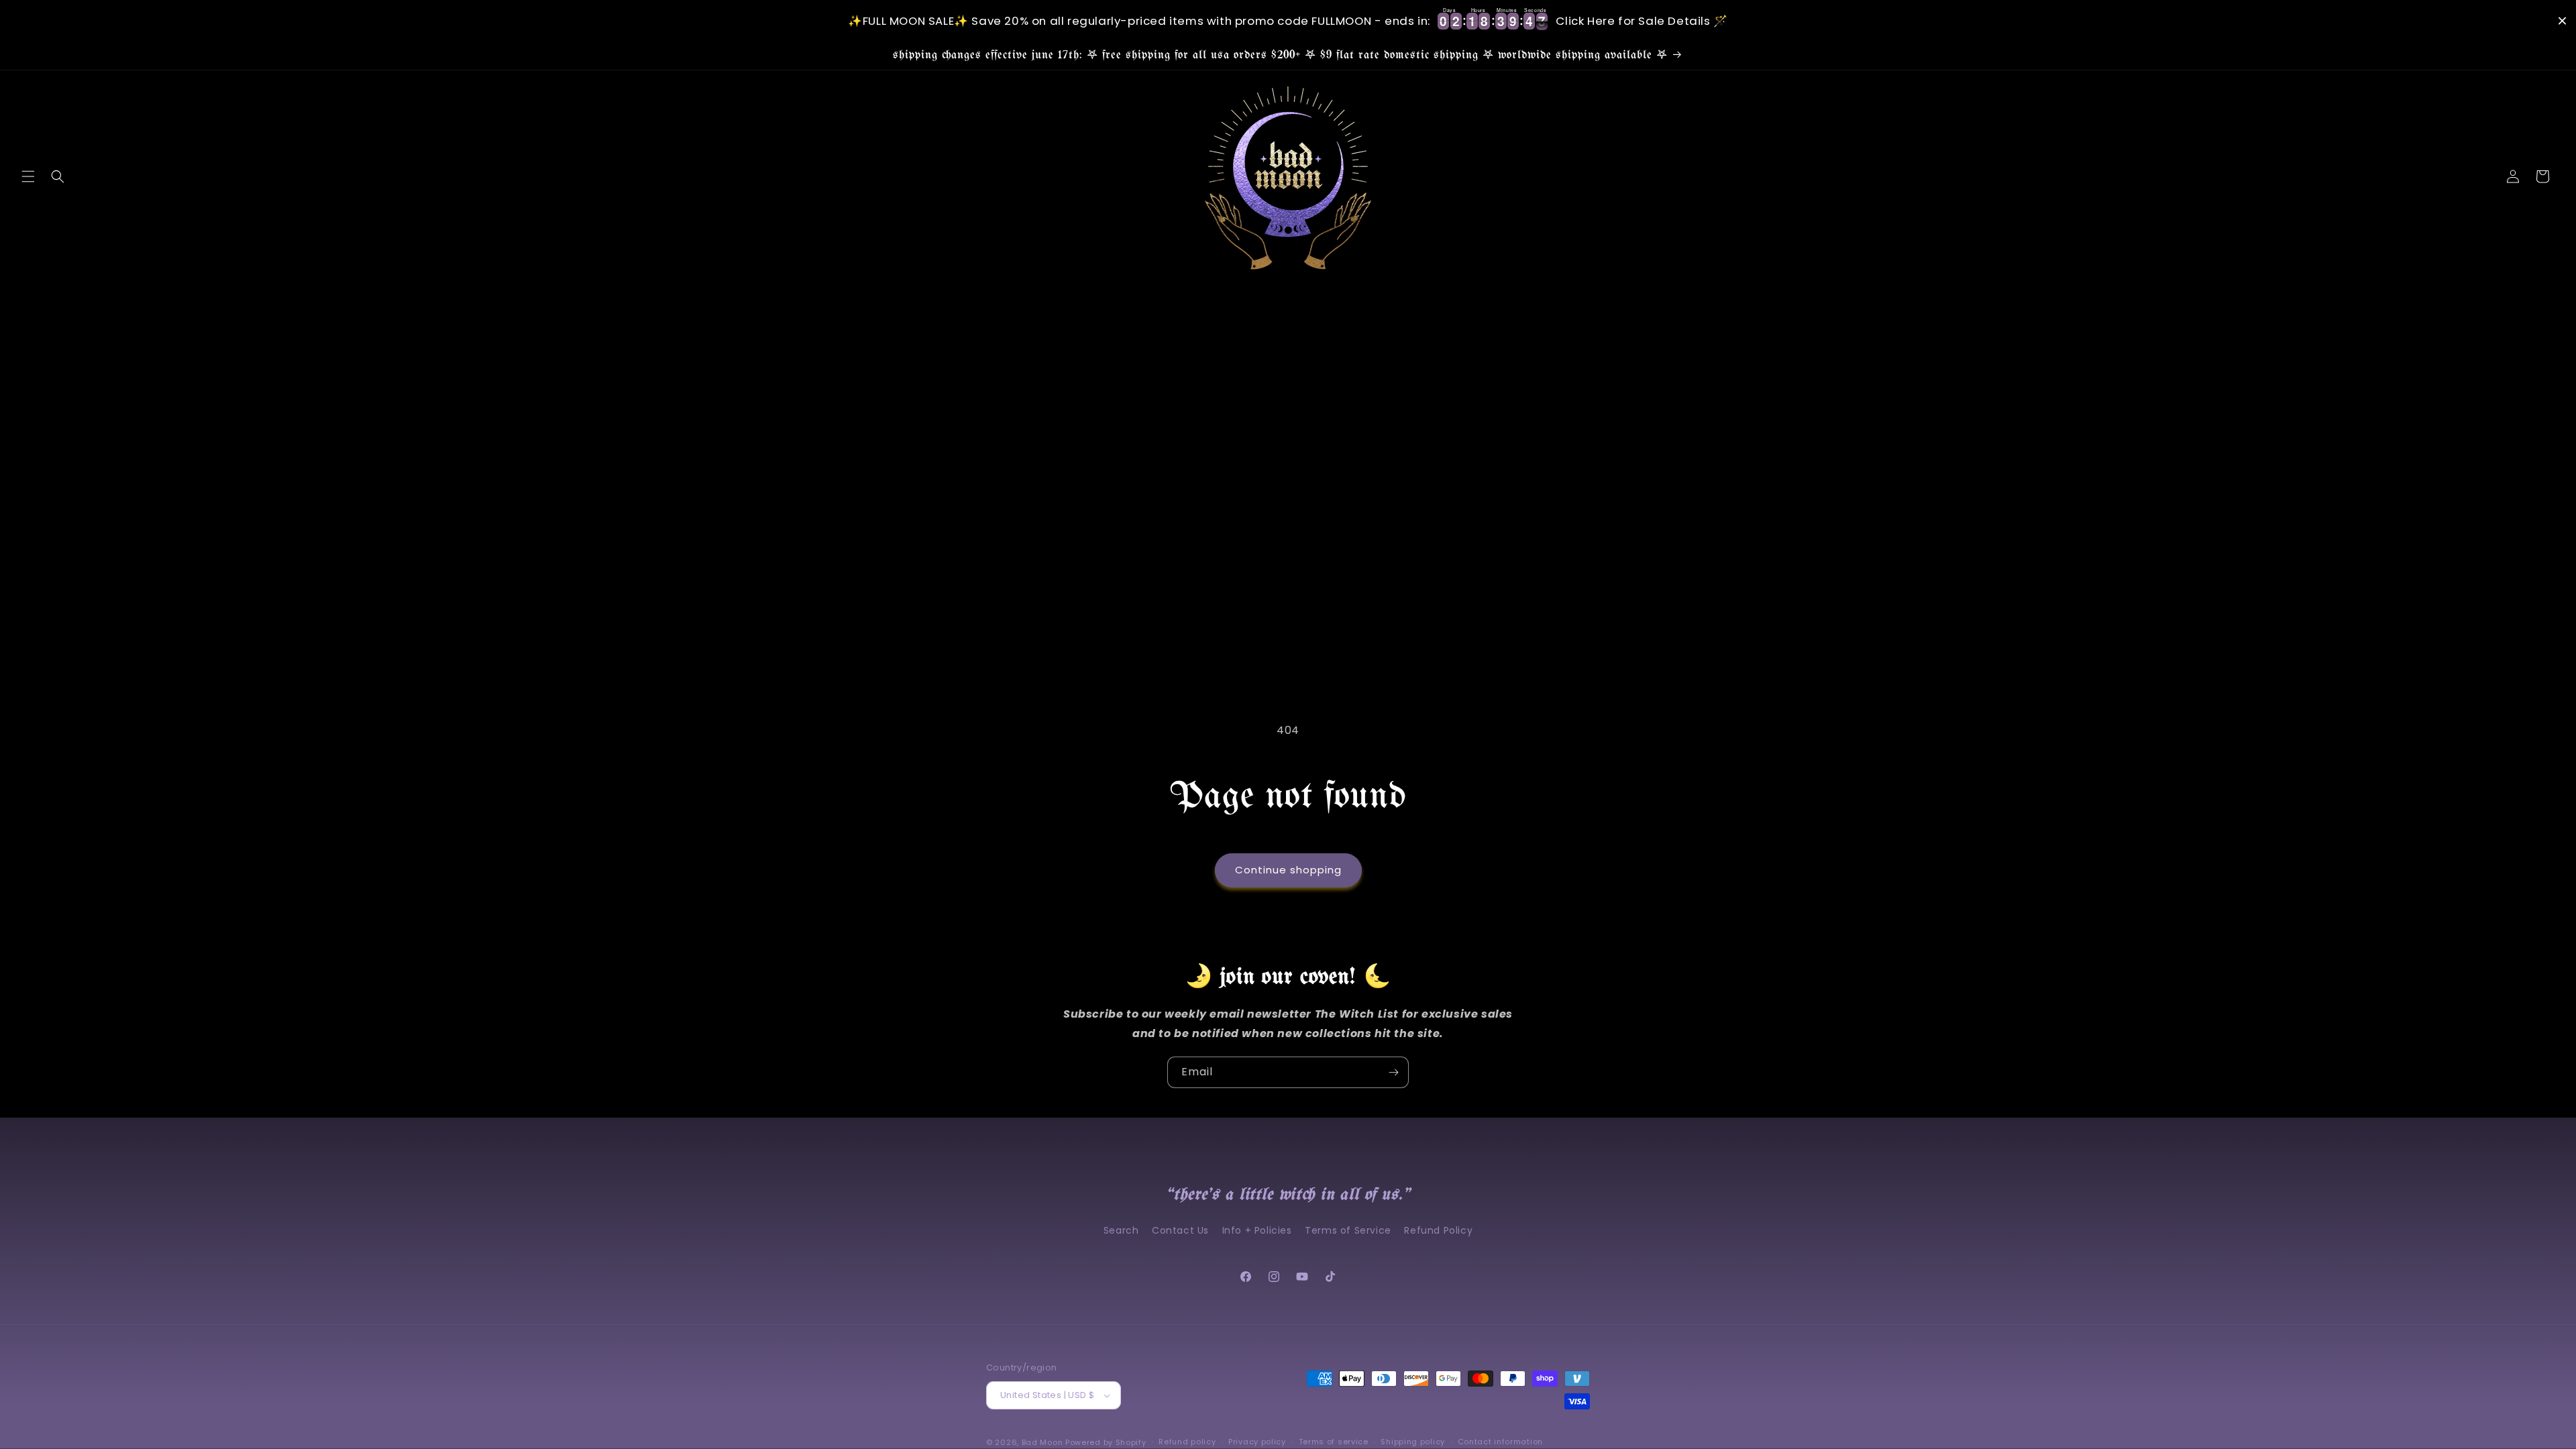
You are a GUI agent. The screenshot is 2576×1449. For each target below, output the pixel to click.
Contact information (1500, 1442)
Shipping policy (1413, 1442)
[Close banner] (2562, 21)
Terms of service (1334, 1442)
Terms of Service (1348, 1230)
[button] (28, 176)
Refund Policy (1438, 1230)
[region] (1288, 21)
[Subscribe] (1393, 1072)
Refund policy (1187, 1442)
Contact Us (1180, 1230)
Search (1121, 1230)
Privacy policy (1257, 1442)
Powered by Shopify (1106, 1442)
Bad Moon (1042, 1442)
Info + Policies (1257, 1230)
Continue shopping (1288, 870)
